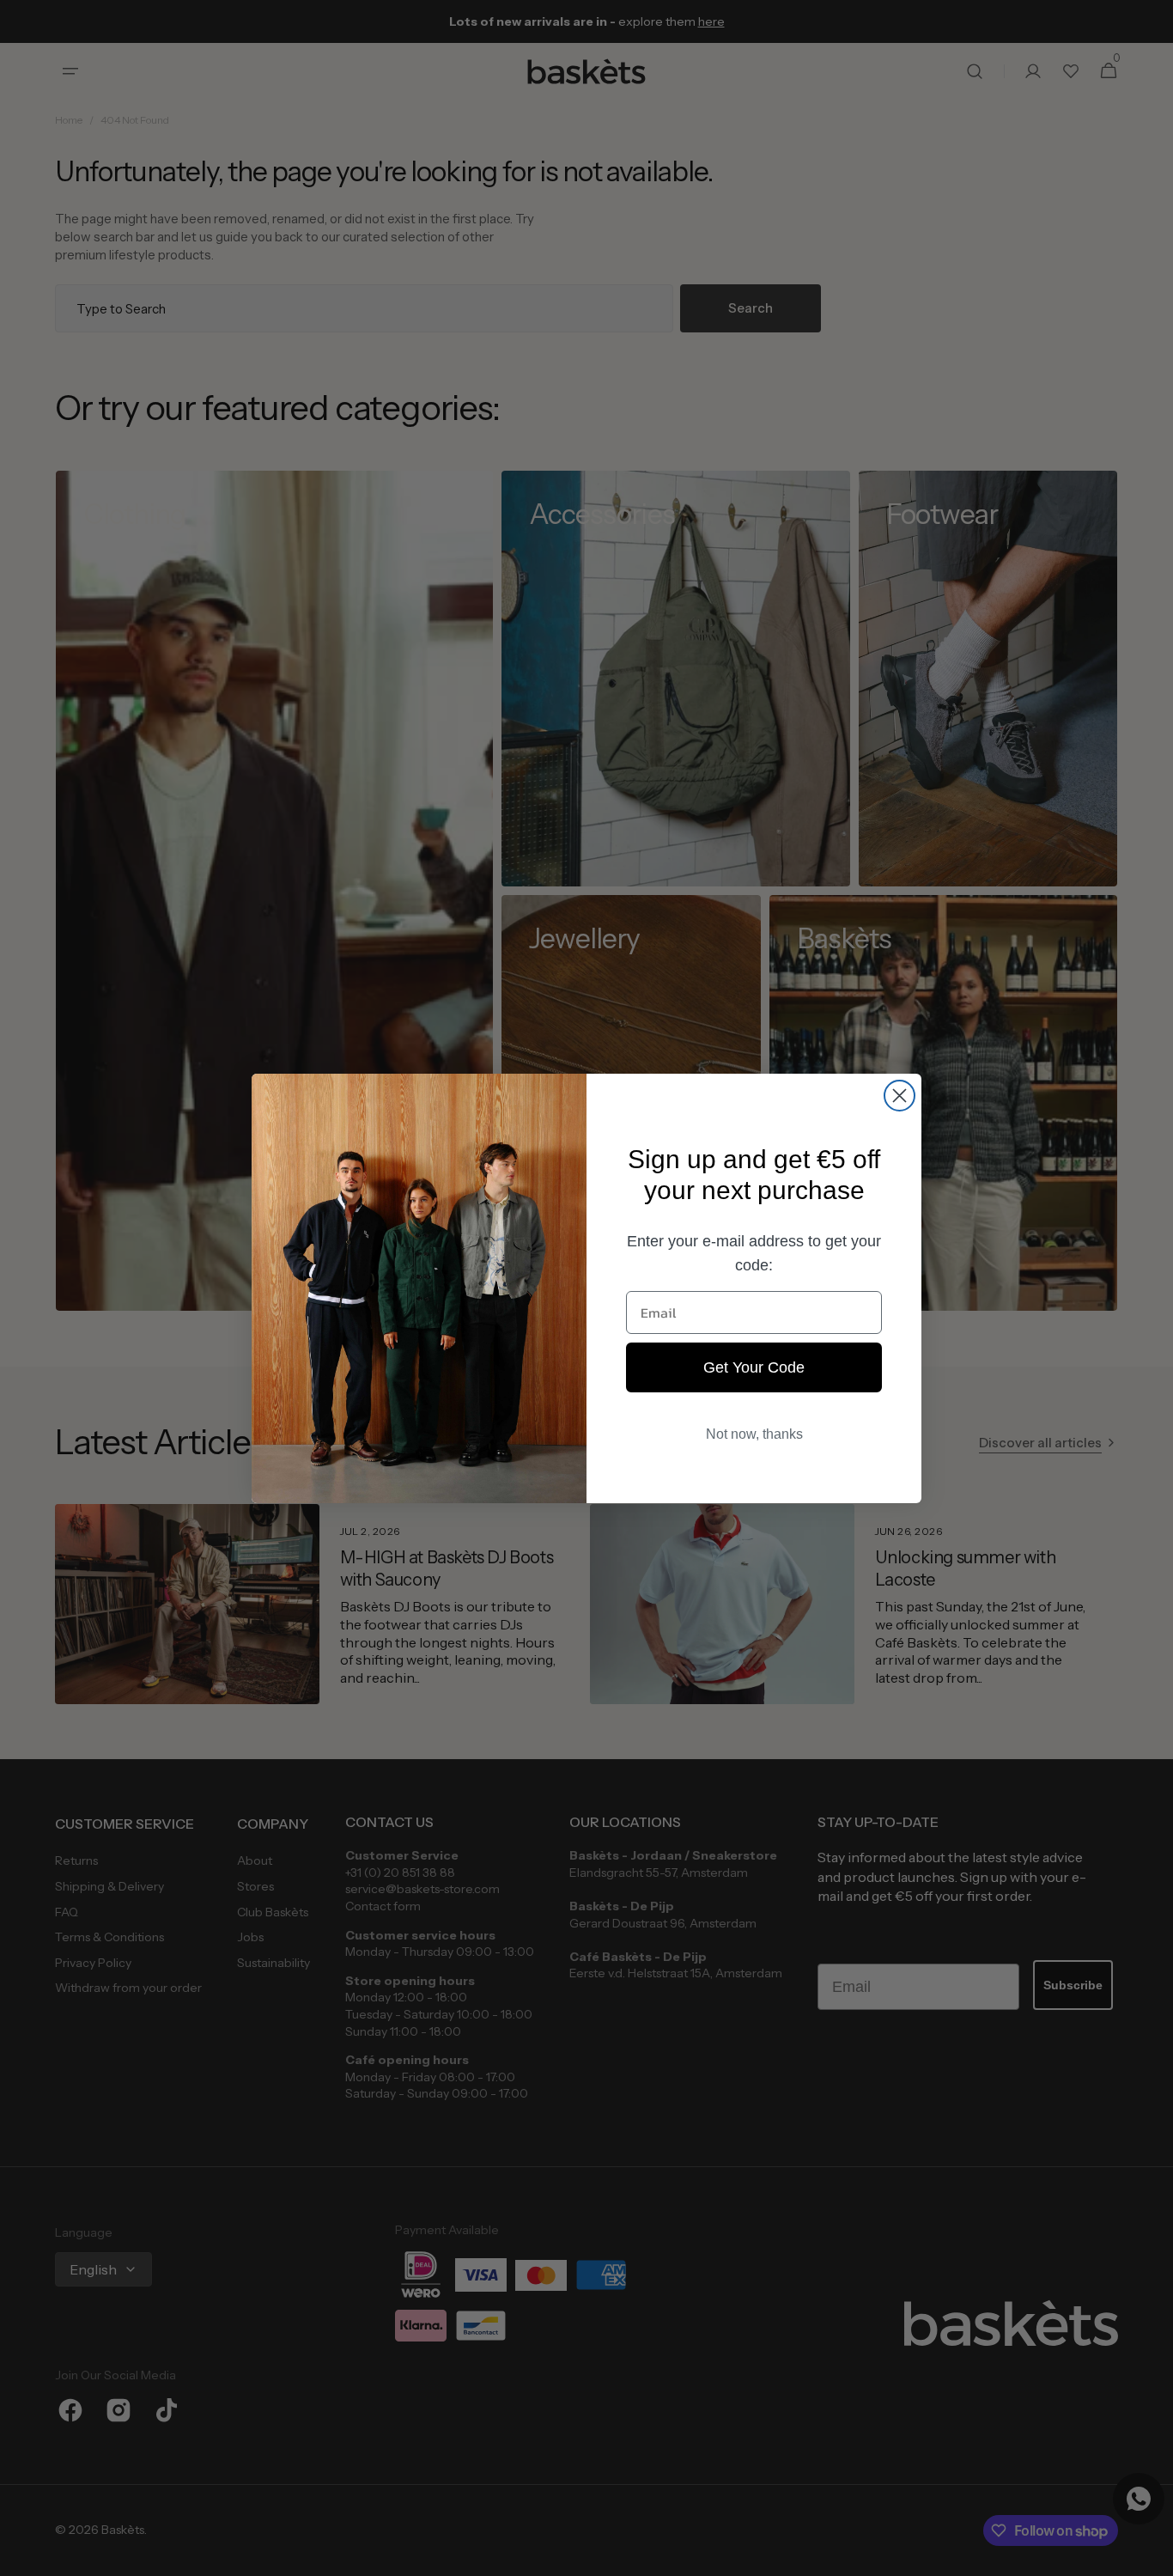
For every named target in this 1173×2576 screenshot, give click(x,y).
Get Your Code (754, 1367)
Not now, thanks (754, 1434)
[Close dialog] (900, 1096)
